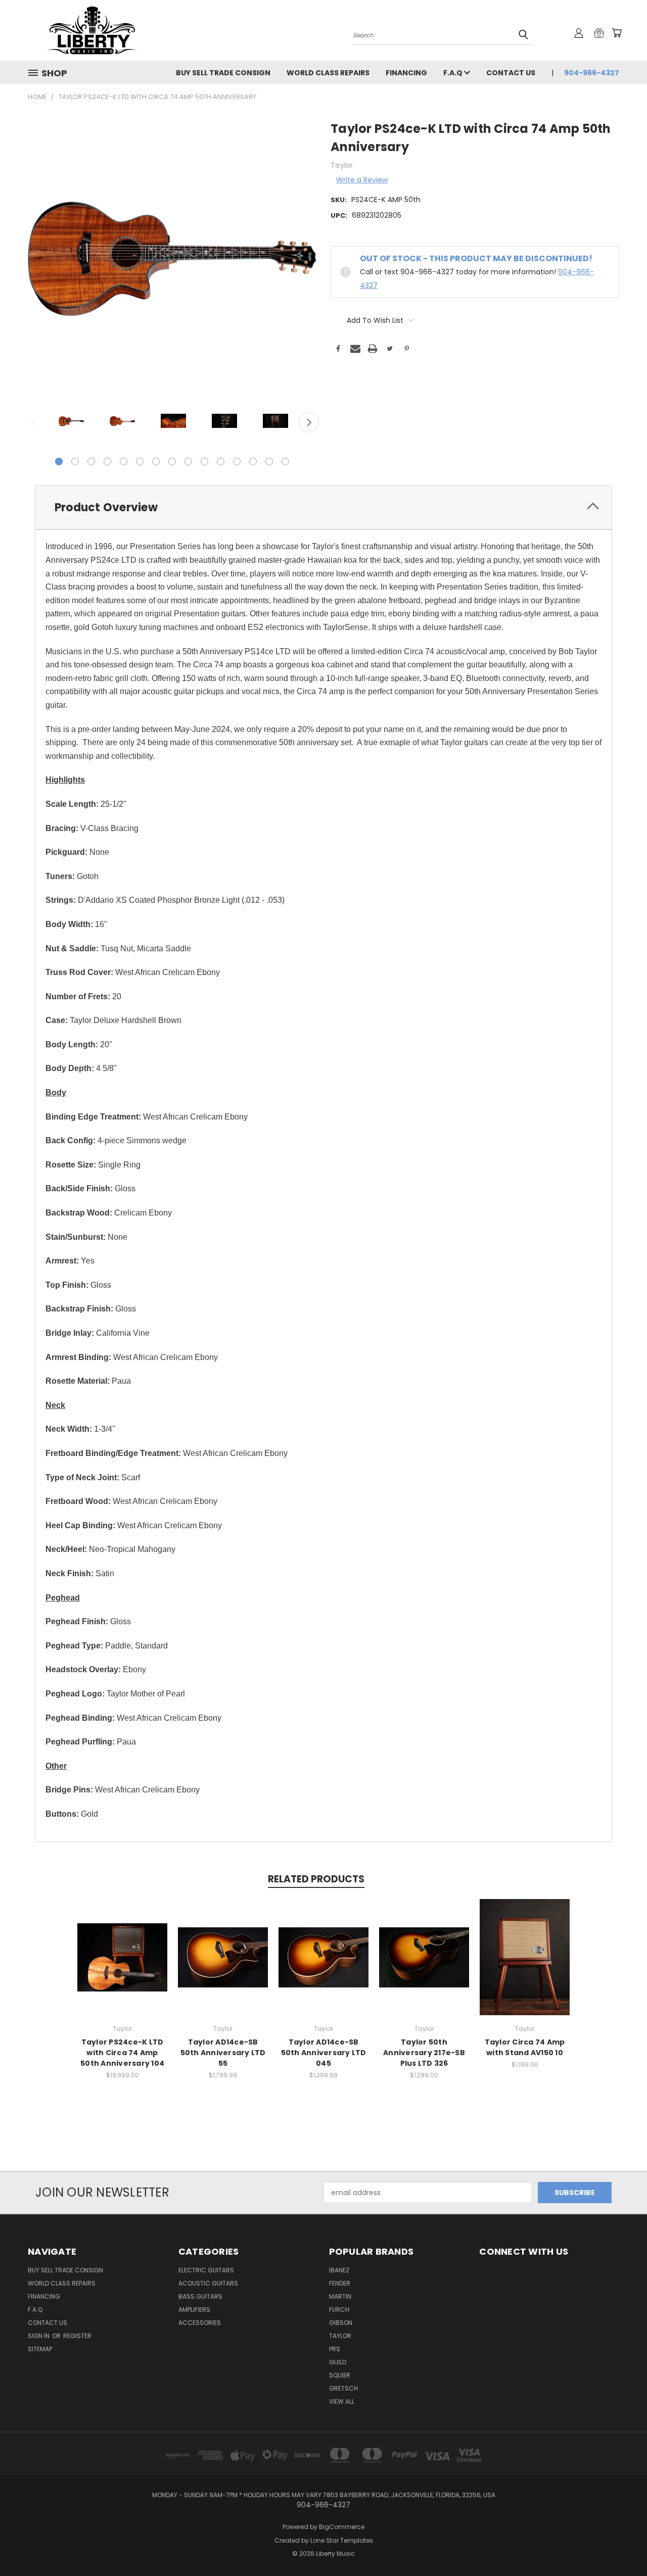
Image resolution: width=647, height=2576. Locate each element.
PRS (335, 2349)
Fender (340, 2283)
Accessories (200, 2323)
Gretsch (343, 2388)
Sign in (39, 2336)
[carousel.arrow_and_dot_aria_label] (75, 461)
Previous (35, 422)
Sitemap (40, 2349)
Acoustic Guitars (208, 2283)
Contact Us (511, 73)
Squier (340, 2375)
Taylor (340, 2336)
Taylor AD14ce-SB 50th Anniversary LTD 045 (324, 2053)
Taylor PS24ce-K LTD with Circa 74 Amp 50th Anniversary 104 (122, 2053)
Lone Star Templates (342, 2540)
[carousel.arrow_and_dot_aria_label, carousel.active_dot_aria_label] (59, 461)
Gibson (341, 2323)
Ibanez (339, 2270)
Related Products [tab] (316, 1879)
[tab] (323, 507)
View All (342, 2401)
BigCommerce (342, 2527)
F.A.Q (454, 73)
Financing (406, 73)
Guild (338, 2362)
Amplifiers (194, 2310)
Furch (339, 2310)
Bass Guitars (200, 2296)
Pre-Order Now (122, 1965)
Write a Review (362, 180)
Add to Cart (525, 1965)
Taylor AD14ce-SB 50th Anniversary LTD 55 (223, 2053)
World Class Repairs (328, 73)
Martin (340, 2296)
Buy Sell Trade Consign (223, 73)
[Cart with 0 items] (617, 33)
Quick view (122, 1946)
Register (77, 2336)
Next (309, 422)
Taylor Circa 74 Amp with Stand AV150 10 (525, 2047)
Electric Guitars (206, 2270)
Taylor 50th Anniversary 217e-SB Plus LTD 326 (424, 2053)
